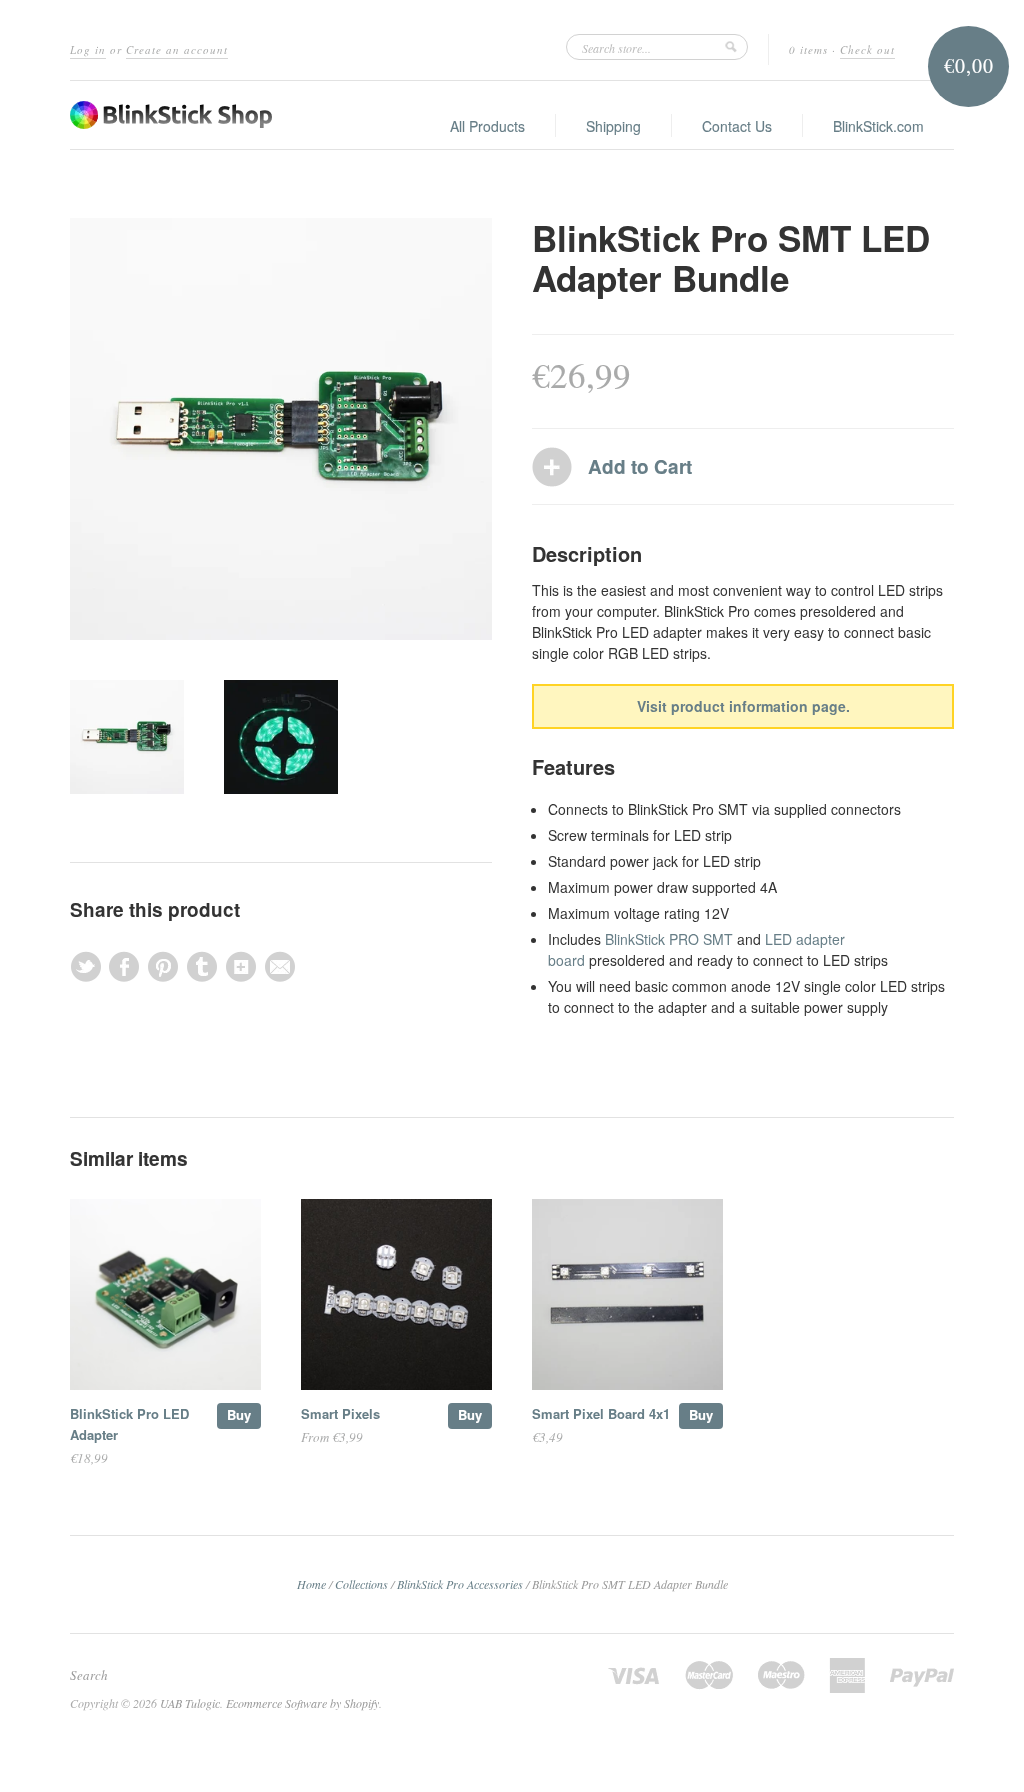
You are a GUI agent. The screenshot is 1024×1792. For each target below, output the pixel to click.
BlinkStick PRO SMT (669, 939)
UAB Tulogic (190, 1703)
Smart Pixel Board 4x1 (601, 1413)
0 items (808, 49)
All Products (487, 126)
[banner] (171, 115)
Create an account (177, 49)
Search (89, 1675)
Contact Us (737, 126)
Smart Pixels (340, 1413)
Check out (867, 49)
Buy (239, 1414)
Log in (88, 49)
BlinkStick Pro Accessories (460, 1584)
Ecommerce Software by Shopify (302, 1703)
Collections (361, 1584)
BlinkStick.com (878, 126)
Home (311, 1584)
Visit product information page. (743, 706)
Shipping (613, 126)
